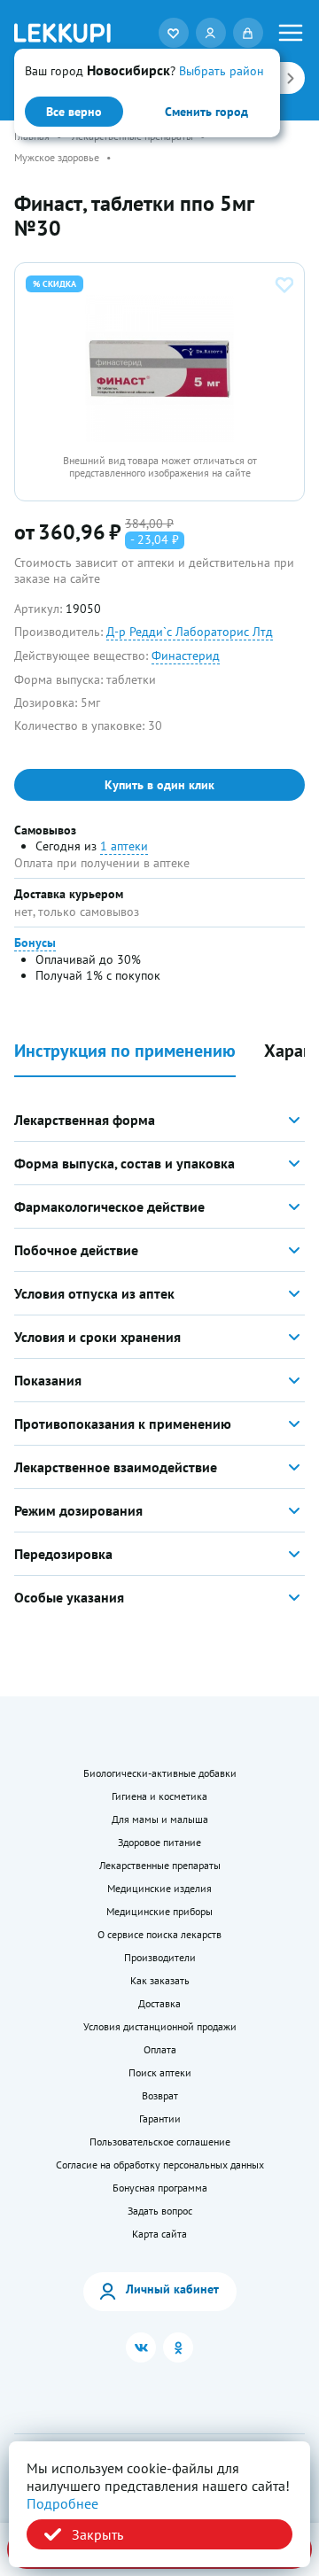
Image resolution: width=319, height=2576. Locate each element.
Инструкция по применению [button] (125, 1051)
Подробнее (62, 2503)
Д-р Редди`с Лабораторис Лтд (190, 632)
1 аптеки (124, 846)
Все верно (74, 112)
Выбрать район (222, 71)
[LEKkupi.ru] (62, 32)
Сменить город (206, 112)
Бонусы (35, 943)
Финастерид (186, 656)
